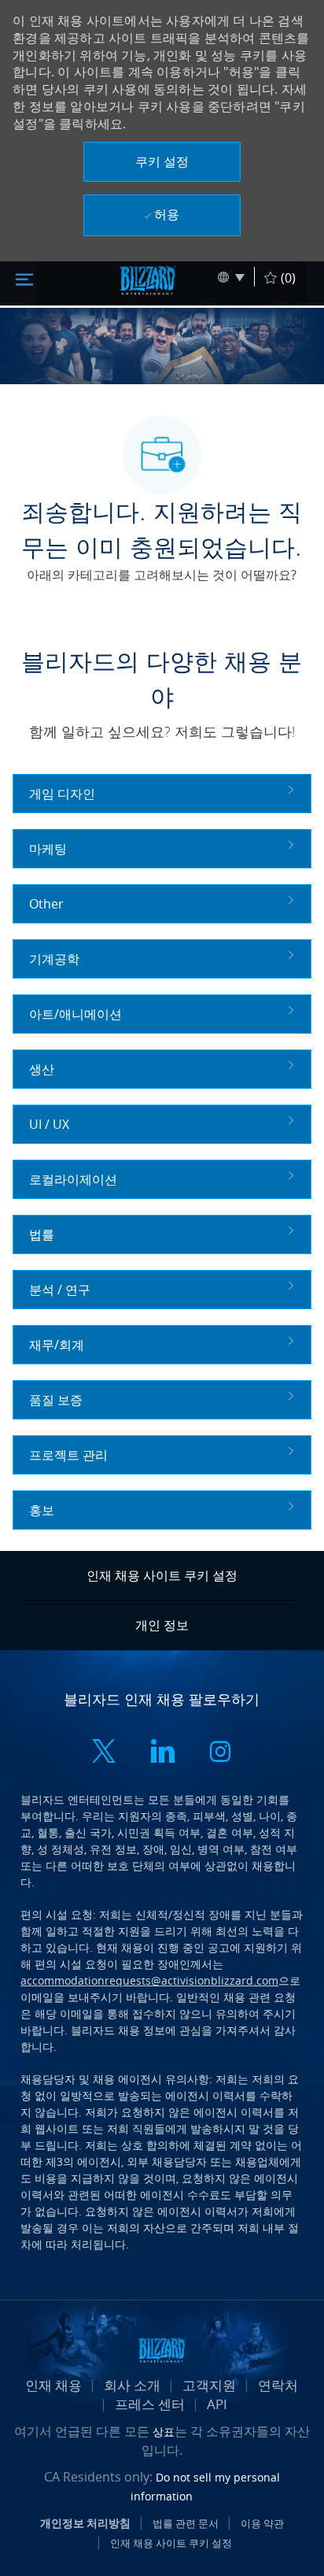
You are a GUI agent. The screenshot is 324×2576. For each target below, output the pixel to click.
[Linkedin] (162, 1754)
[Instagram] (220, 1754)
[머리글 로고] (148, 280)
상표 (164, 2432)
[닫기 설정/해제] (24, 278)
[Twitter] (104, 1754)
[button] (162, 162)
